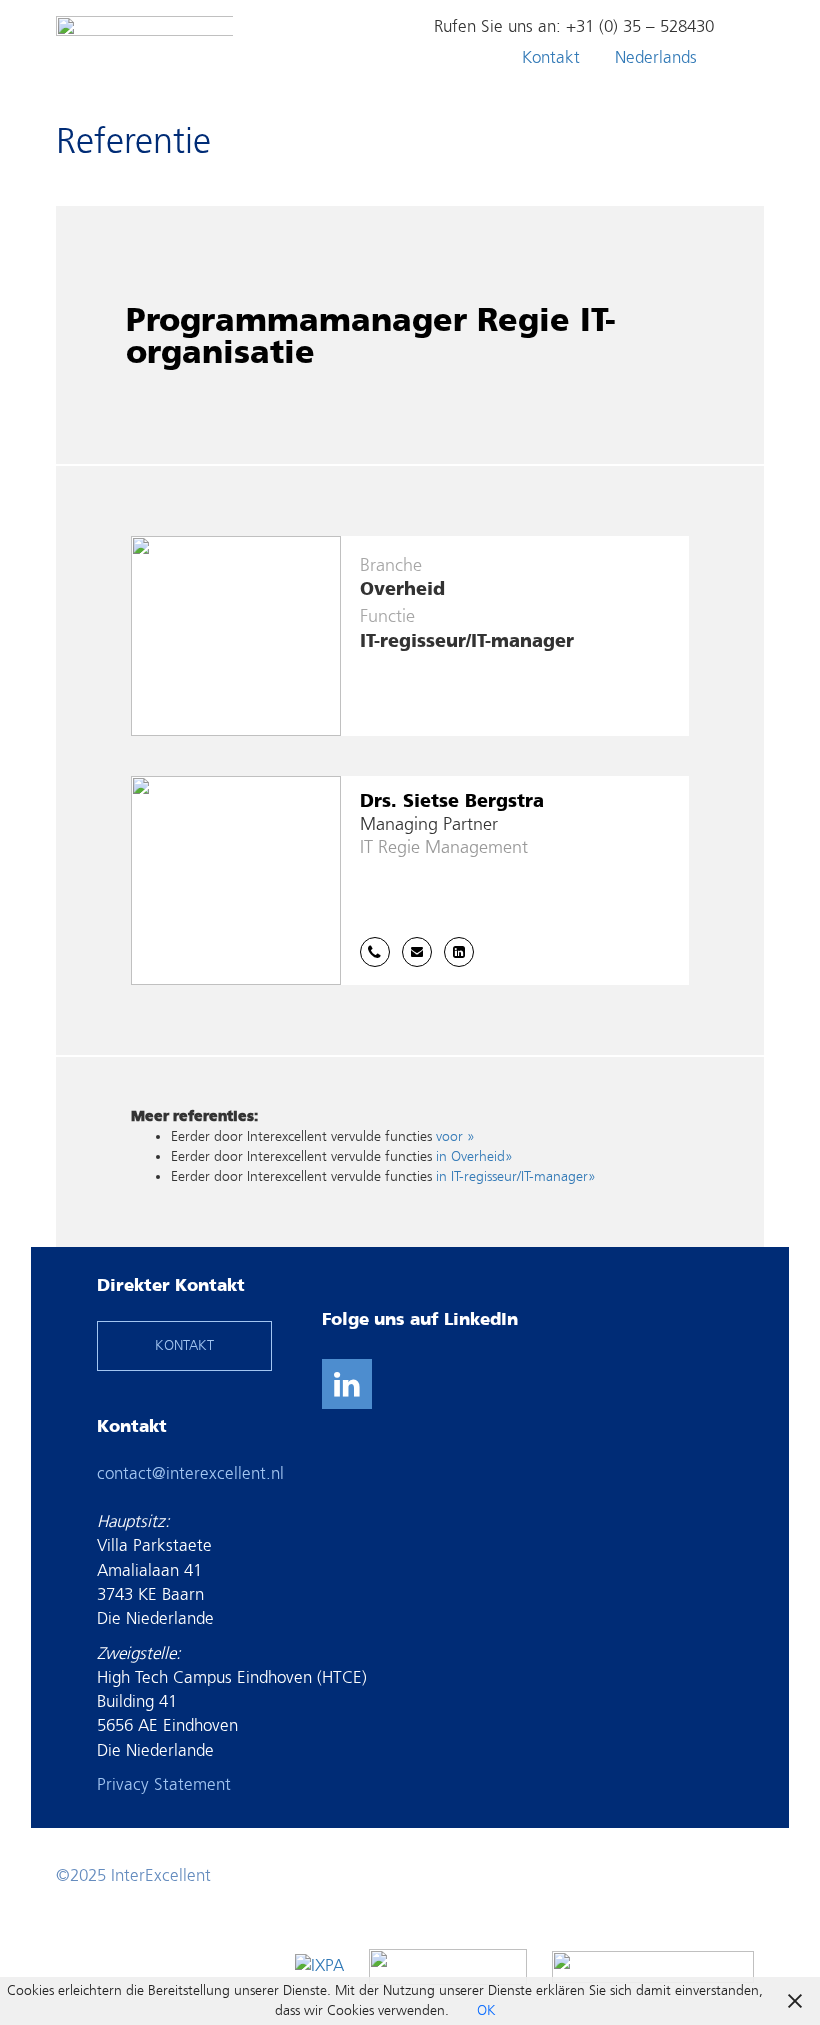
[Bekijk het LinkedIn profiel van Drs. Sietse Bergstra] (459, 952)
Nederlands (656, 57)
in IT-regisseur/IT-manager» (516, 1176)
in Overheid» (474, 1156)
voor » (455, 1136)
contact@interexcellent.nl (190, 1473)
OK (486, 2010)
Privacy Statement (164, 1784)
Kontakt (551, 57)
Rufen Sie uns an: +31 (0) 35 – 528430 (574, 26)
